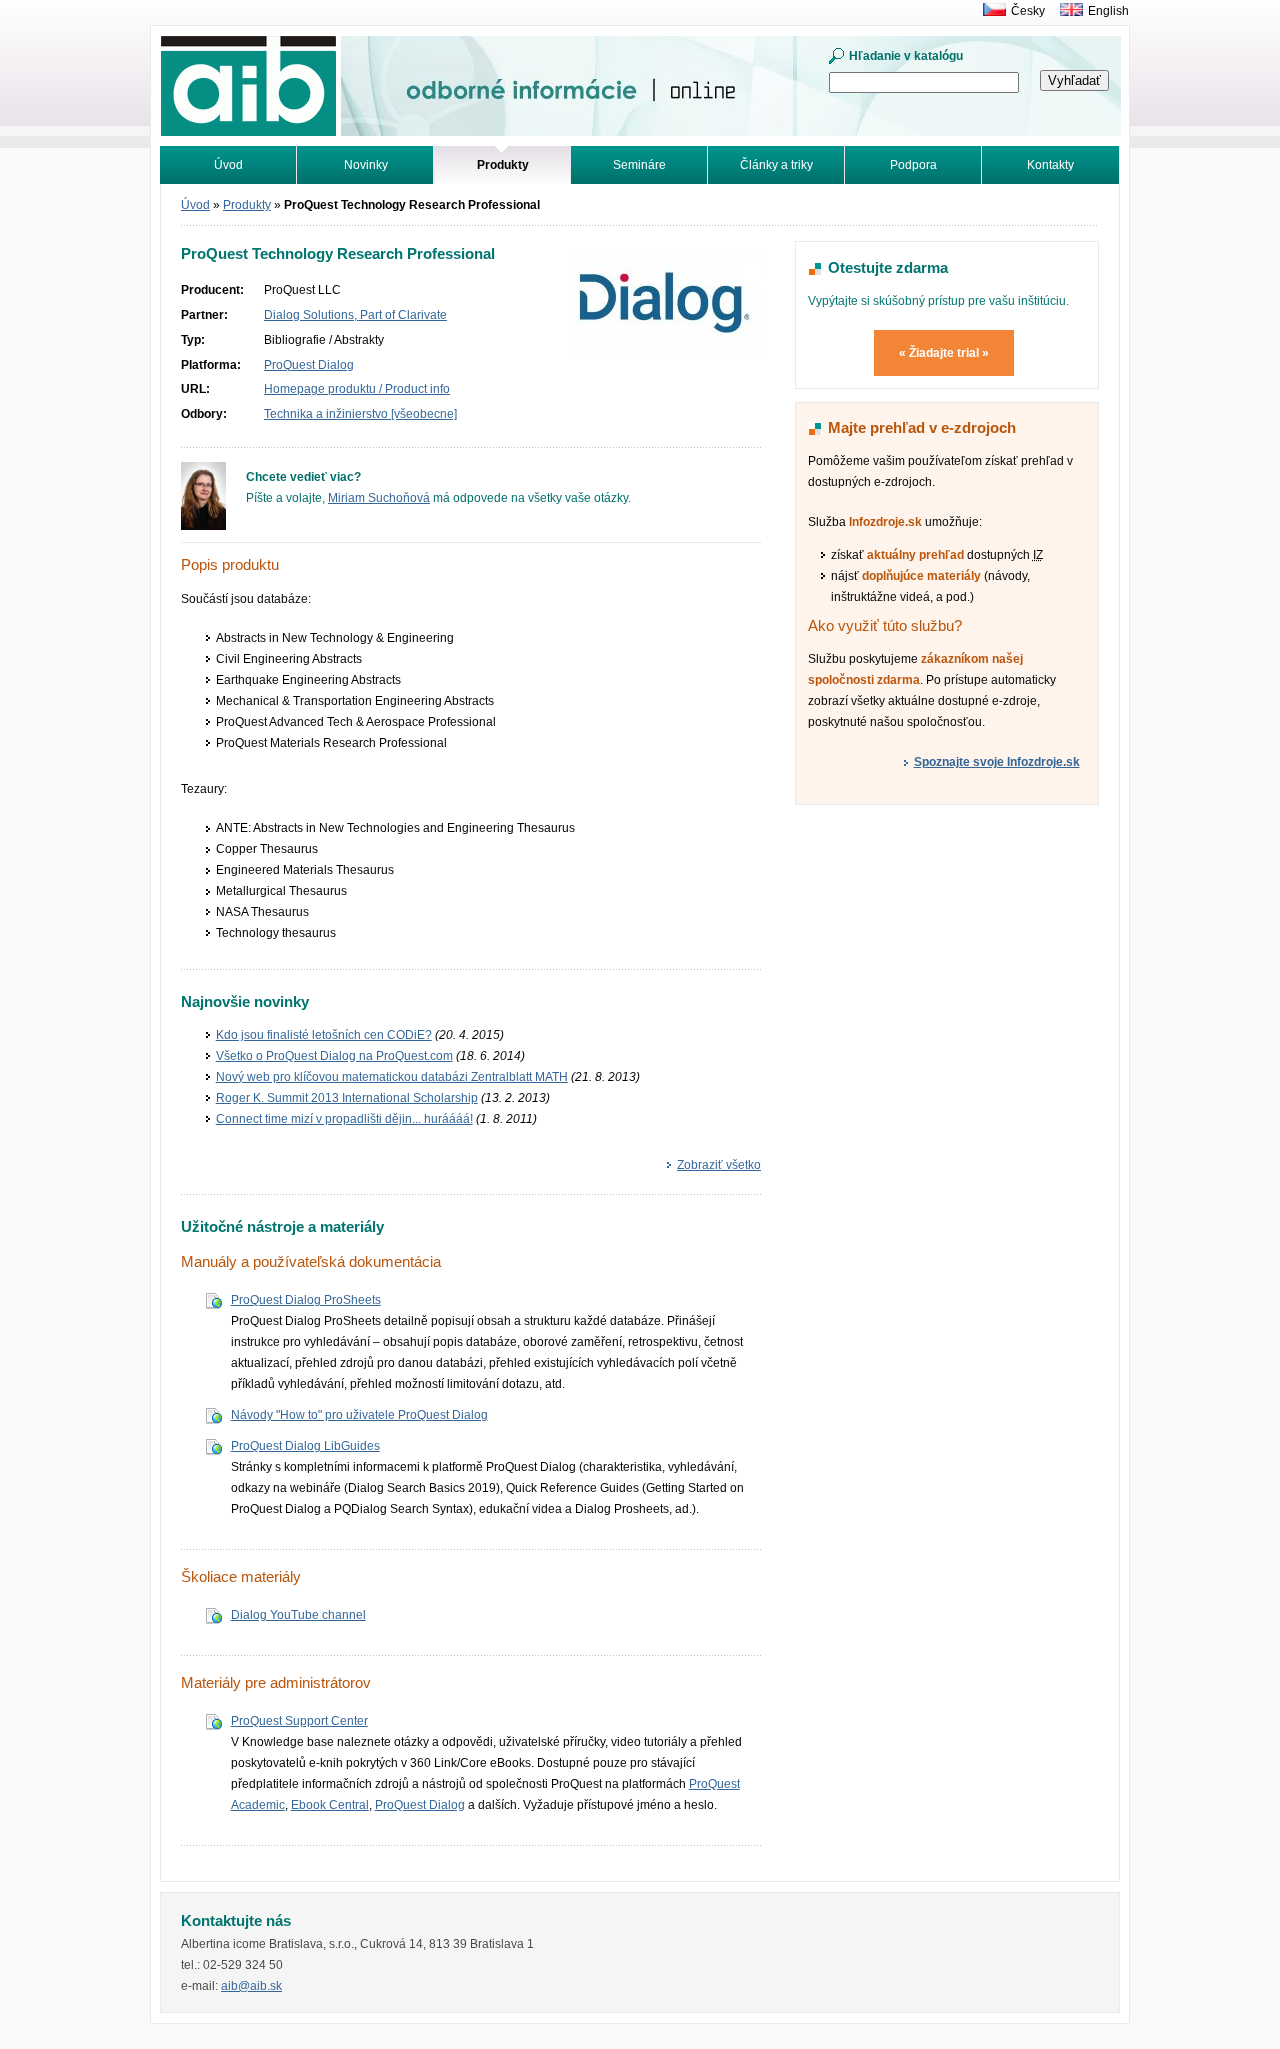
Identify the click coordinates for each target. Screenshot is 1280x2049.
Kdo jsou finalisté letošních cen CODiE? (324, 1035)
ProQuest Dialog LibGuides (305, 1446)
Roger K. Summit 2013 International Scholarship (347, 1098)
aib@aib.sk (251, 1986)
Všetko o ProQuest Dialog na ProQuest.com (334, 1056)
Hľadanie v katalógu (906, 56)
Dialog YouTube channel (298, 1615)
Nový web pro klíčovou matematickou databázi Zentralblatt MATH (392, 1077)
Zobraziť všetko (719, 1165)
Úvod (228, 165)
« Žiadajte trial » (944, 353)
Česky (1028, 11)
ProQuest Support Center (299, 1721)
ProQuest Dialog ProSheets (306, 1300)
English (1108, 11)
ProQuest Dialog (309, 365)
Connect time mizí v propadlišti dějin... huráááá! (344, 1119)
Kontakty (1050, 165)
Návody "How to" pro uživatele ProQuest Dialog (359, 1415)
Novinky (366, 165)
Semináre (639, 165)
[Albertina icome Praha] (989, 11)
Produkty (247, 205)
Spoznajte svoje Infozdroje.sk (997, 762)
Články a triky (776, 165)
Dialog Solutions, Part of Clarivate (355, 315)
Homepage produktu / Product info (357, 389)
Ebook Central (330, 1805)
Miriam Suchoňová (379, 498)
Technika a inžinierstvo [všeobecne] (360, 414)
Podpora (913, 165)
